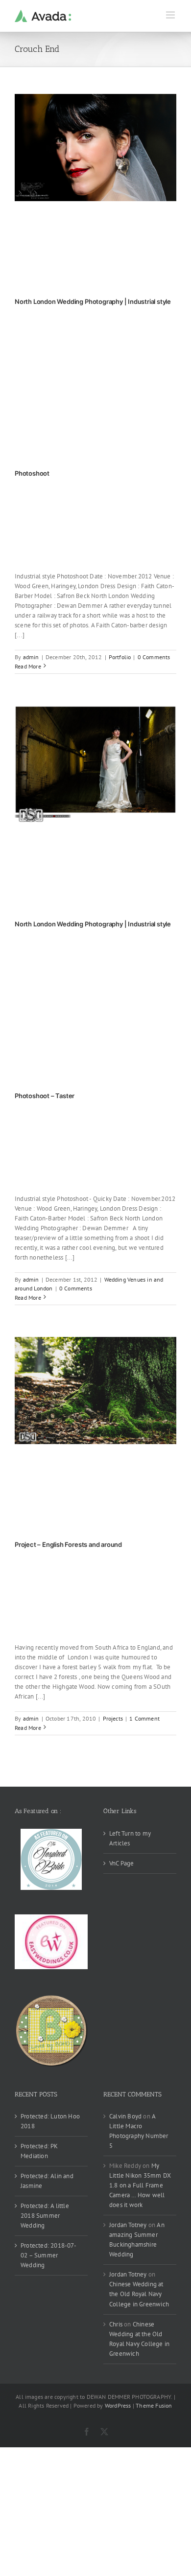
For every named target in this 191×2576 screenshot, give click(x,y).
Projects (113, 1718)
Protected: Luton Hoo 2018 (50, 2121)
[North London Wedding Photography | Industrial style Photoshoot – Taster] (95, 765)
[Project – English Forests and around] (95, 1391)
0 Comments (154, 657)
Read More (28, 666)
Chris (116, 2324)
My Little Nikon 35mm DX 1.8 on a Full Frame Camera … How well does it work (140, 2185)
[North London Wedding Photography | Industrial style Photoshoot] (95, 148)
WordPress (118, 2405)
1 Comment (144, 1718)
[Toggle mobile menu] (171, 15)
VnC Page (122, 1863)
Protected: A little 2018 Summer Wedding (45, 2216)
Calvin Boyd (125, 2116)
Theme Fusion (154, 2405)
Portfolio (120, 657)
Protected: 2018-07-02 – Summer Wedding (48, 2255)
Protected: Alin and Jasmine (47, 2181)
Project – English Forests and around (68, 1544)
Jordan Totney (128, 2225)
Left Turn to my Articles (130, 1838)
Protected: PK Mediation (39, 2151)
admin (31, 657)
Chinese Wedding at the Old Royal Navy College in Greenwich (139, 2294)
